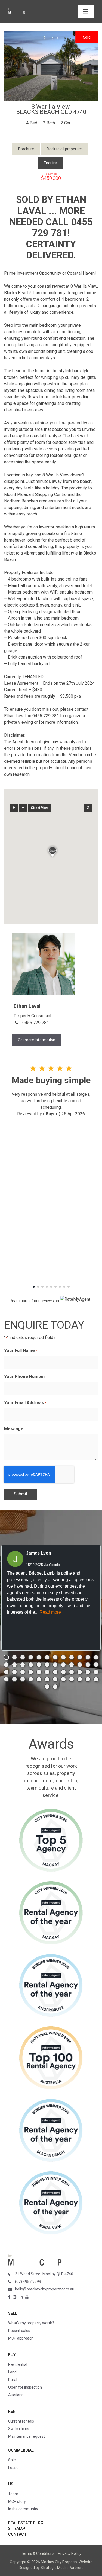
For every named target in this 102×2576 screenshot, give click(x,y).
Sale (12, 2460)
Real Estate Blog (26, 2523)
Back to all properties (65, 149)
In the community (23, 2509)
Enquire (50, 163)
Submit (21, 1494)
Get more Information (37, 1040)
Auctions (16, 2395)
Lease (13, 2468)
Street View (40, 808)
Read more (50, 1612)
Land (12, 2372)
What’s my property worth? (31, 2323)
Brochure (26, 149)
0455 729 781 (36, 1023)
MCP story (17, 2501)
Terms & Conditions (38, 2553)
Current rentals (21, 2421)
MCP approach (21, 2338)
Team (13, 2494)
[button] (34, 1287)
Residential (18, 2364)
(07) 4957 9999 (28, 2282)
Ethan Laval (27, 1006)
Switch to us (19, 2429)
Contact (17, 2534)
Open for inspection (25, 2387)
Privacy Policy (70, 2553)
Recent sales (19, 2331)
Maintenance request (27, 2436)
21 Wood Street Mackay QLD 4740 (44, 2274)
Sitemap (17, 2529)
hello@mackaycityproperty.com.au (45, 2289)
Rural (13, 2380)
